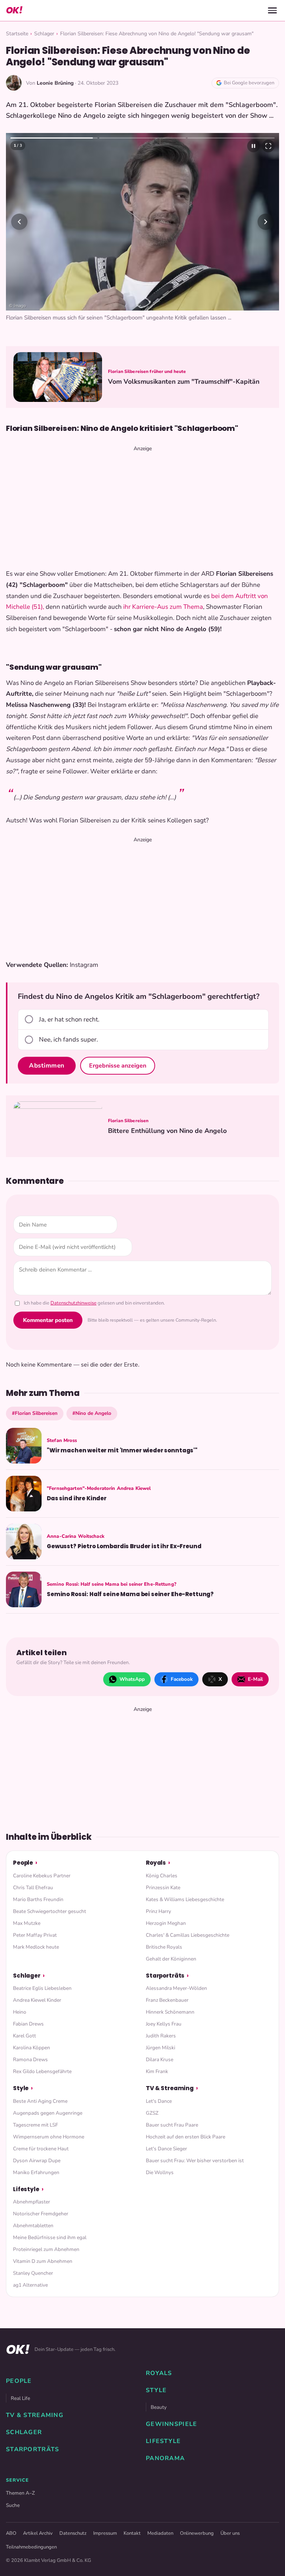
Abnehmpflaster (32, 2202)
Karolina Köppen (32, 2048)
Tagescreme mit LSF (35, 2125)
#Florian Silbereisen (35, 1413)
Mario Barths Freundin (38, 1899)
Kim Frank (157, 2071)
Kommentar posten (48, 1320)
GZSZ (152, 2113)
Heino (20, 2012)
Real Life (20, 2398)
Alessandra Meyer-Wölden (176, 1988)
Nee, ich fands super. (68, 1040)
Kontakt (132, 2533)
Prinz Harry (158, 1911)
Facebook (182, 1679)
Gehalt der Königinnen (171, 1959)
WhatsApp (132, 1679)
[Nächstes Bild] (266, 222)
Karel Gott (24, 2036)
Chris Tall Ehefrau (33, 1888)
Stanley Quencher (33, 2273)
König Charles (162, 1876)
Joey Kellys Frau (164, 2024)
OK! (14, 10)
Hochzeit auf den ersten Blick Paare (186, 2137)
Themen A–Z (20, 2493)
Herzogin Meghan (166, 1923)
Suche (13, 2505)
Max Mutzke (27, 1923)
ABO (11, 2533)
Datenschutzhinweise (73, 1303)
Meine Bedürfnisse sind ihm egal (50, 2237)
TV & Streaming (170, 2088)
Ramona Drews (30, 2059)
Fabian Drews (28, 2024)
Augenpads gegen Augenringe (48, 2113)
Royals (156, 1863)
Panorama (165, 2458)
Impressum (105, 2533)
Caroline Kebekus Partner (42, 1876)
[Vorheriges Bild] (19, 222)
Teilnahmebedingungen (31, 2547)
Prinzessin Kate (163, 1888)
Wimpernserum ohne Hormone (49, 2137)
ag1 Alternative (30, 2285)
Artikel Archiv (38, 2533)
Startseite (17, 34)
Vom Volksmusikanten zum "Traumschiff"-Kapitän (184, 382)
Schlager (44, 34)
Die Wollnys (160, 2172)
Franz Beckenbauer (167, 2000)
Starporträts (165, 1976)
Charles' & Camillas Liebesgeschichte (188, 1935)
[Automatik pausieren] (253, 146)
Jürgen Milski (160, 2048)
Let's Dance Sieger (166, 2149)
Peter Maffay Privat (35, 1935)
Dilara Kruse (160, 2059)
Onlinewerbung (197, 2533)
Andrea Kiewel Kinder (37, 2000)
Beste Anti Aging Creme (40, 2101)
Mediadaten (160, 2533)
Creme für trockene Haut (41, 2149)
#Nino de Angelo (92, 1413)
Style (21, 2088)
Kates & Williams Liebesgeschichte (185, 1899)
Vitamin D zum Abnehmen (43, 2261)
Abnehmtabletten (33, 2226)
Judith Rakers (161, 2036)
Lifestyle (26, 2189)
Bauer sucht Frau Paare (172, 2125)
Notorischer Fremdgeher (41, 2214)
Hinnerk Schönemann (170, 2012)
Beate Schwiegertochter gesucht (50, 1911)
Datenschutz (73, 2533)
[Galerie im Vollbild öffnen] (268, 146)
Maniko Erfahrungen (36, 2172)
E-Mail (255, 1679)
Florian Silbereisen (128, 1121)
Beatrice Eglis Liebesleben (42, 1988)
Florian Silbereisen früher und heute (147, 371)
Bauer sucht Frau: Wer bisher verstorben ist (195, 2161)
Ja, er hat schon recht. (69, 1019)
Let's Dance (159, 2101)
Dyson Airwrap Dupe (37, 2161)
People (23, 1863)
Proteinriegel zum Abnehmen (46, 2249)
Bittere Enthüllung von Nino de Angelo (167, 1131)
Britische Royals (164, 1947)
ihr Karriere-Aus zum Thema (163, 607)
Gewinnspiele (171, 2424)
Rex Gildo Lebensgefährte (42, 2071)
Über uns (230, 2533)
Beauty (159, 2407)
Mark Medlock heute (36, 1947)
